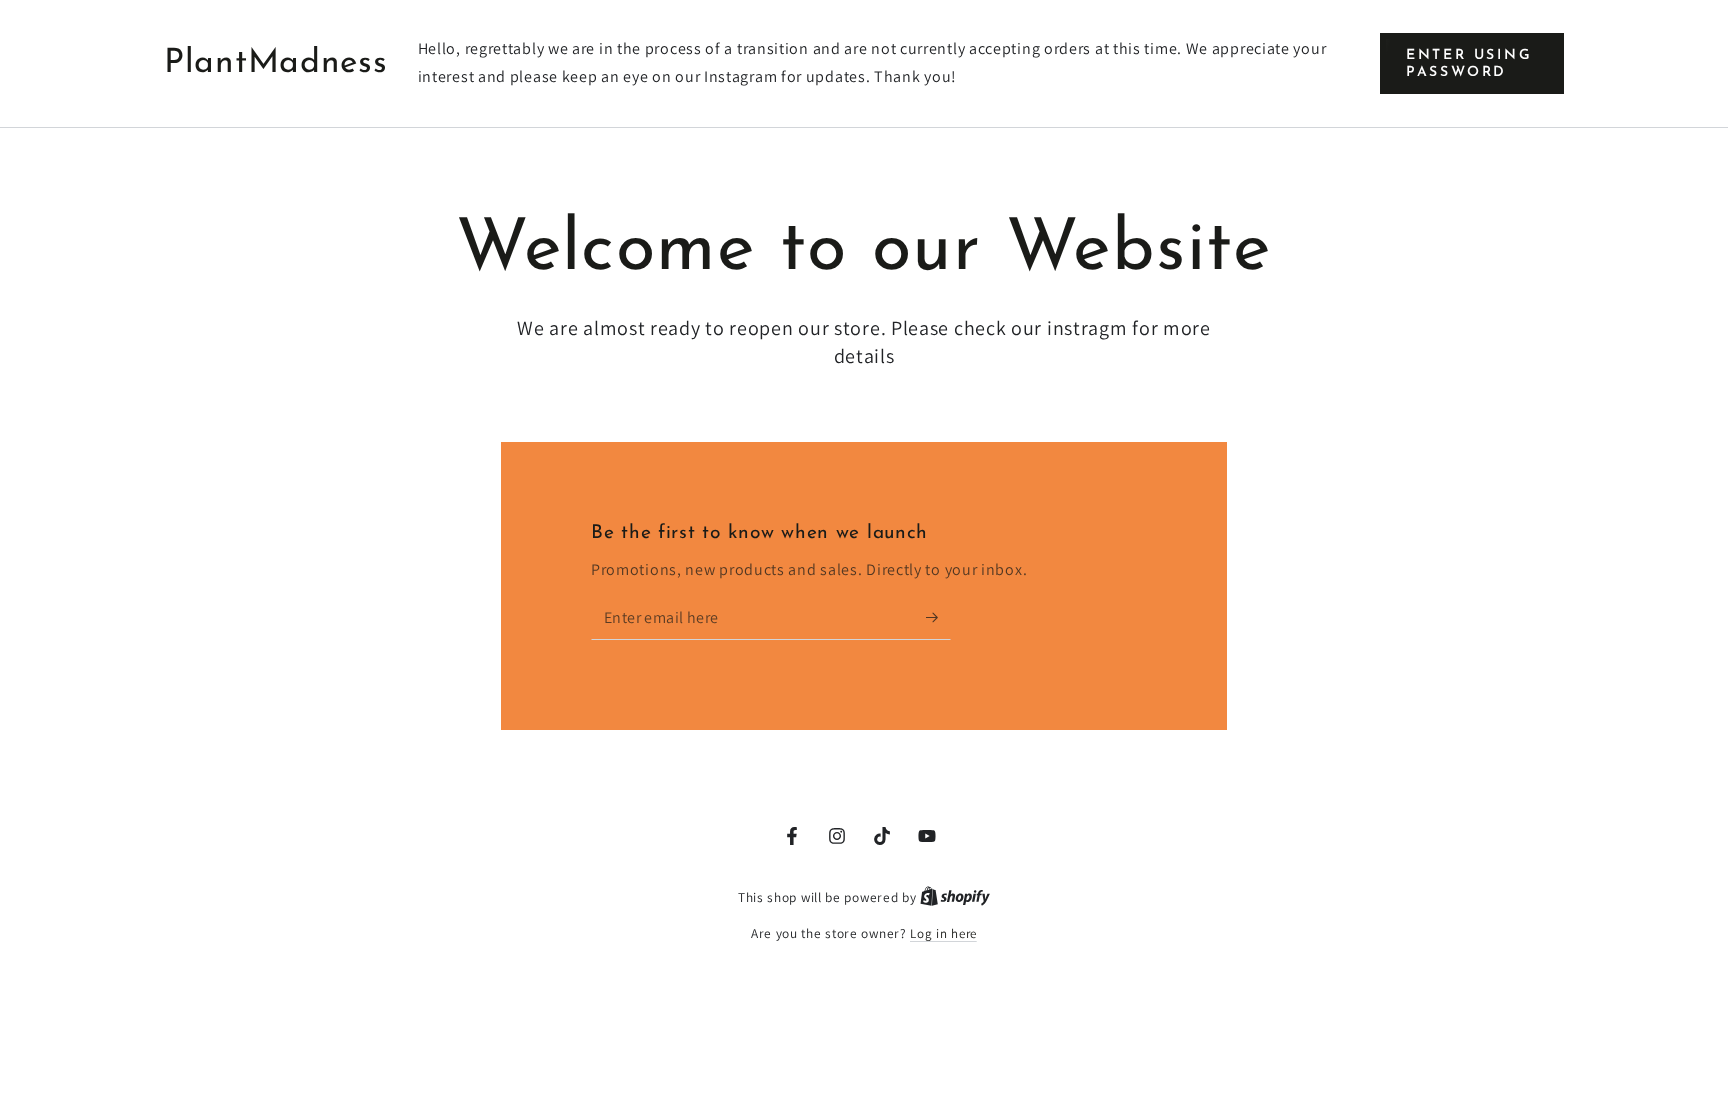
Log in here (943, 933)
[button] (1472, 63)
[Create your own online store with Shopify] (955, 897)
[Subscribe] (938, 617)
